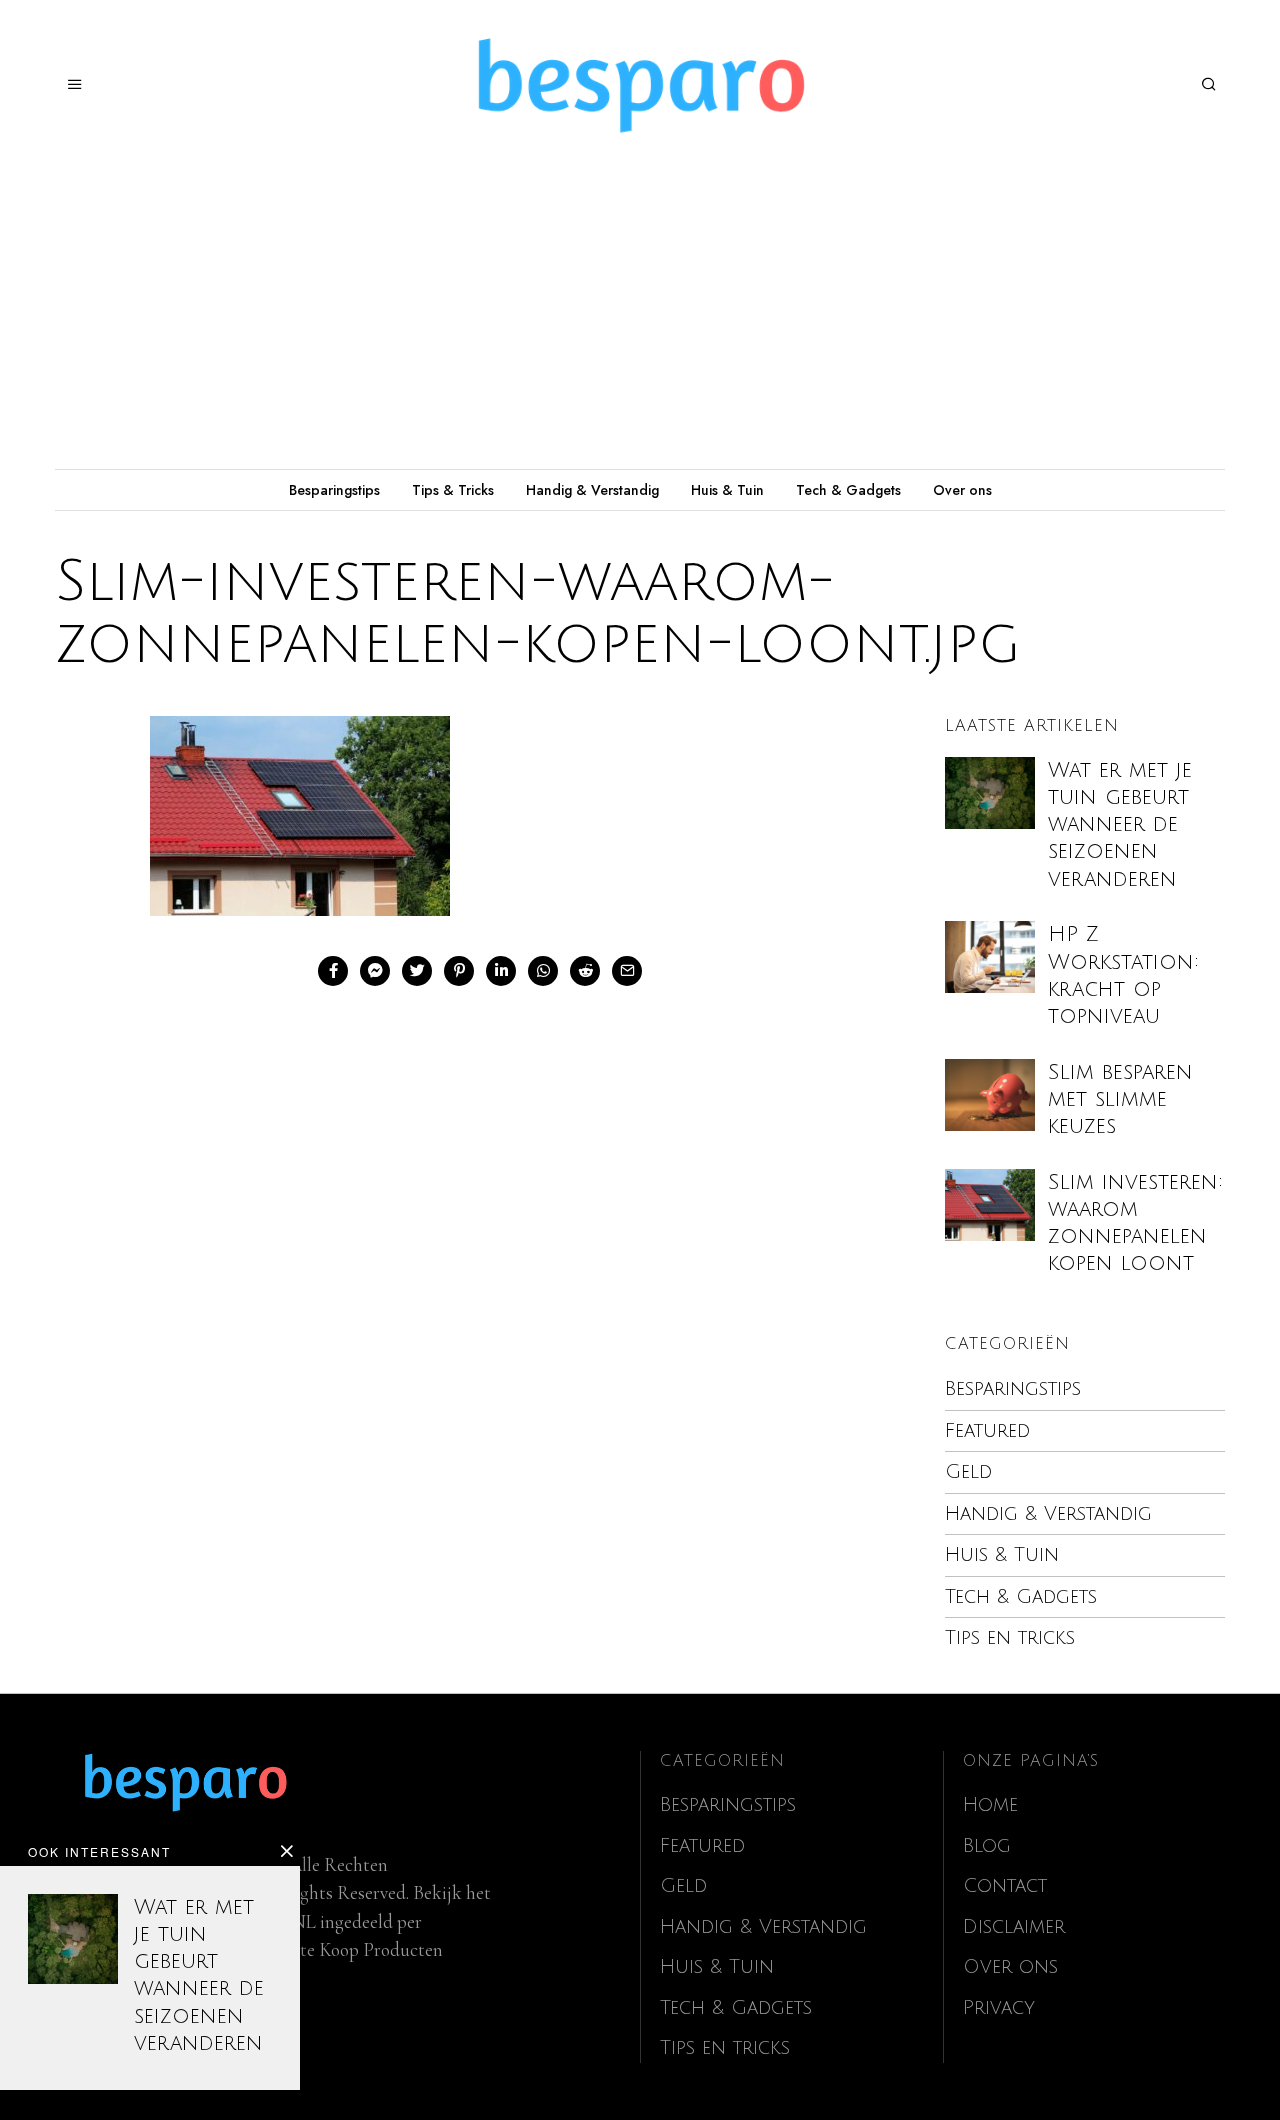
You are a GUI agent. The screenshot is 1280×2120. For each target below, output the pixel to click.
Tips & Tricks (453, 490)
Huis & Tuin (727, 490)
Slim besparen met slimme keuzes (1120, 1099)
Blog (987, 1846)
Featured (987, 1431)
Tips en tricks (1010, 1638)
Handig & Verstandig (592, 490)
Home (990, 1805)
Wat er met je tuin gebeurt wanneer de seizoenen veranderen (1120, 825)
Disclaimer (1014, 1927)
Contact (1005, 1886)
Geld (968, 1472)
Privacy (999, 2008)
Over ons (962, 490)
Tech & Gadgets (848, 490)
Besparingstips (334, 490)
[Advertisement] (640, 319)
